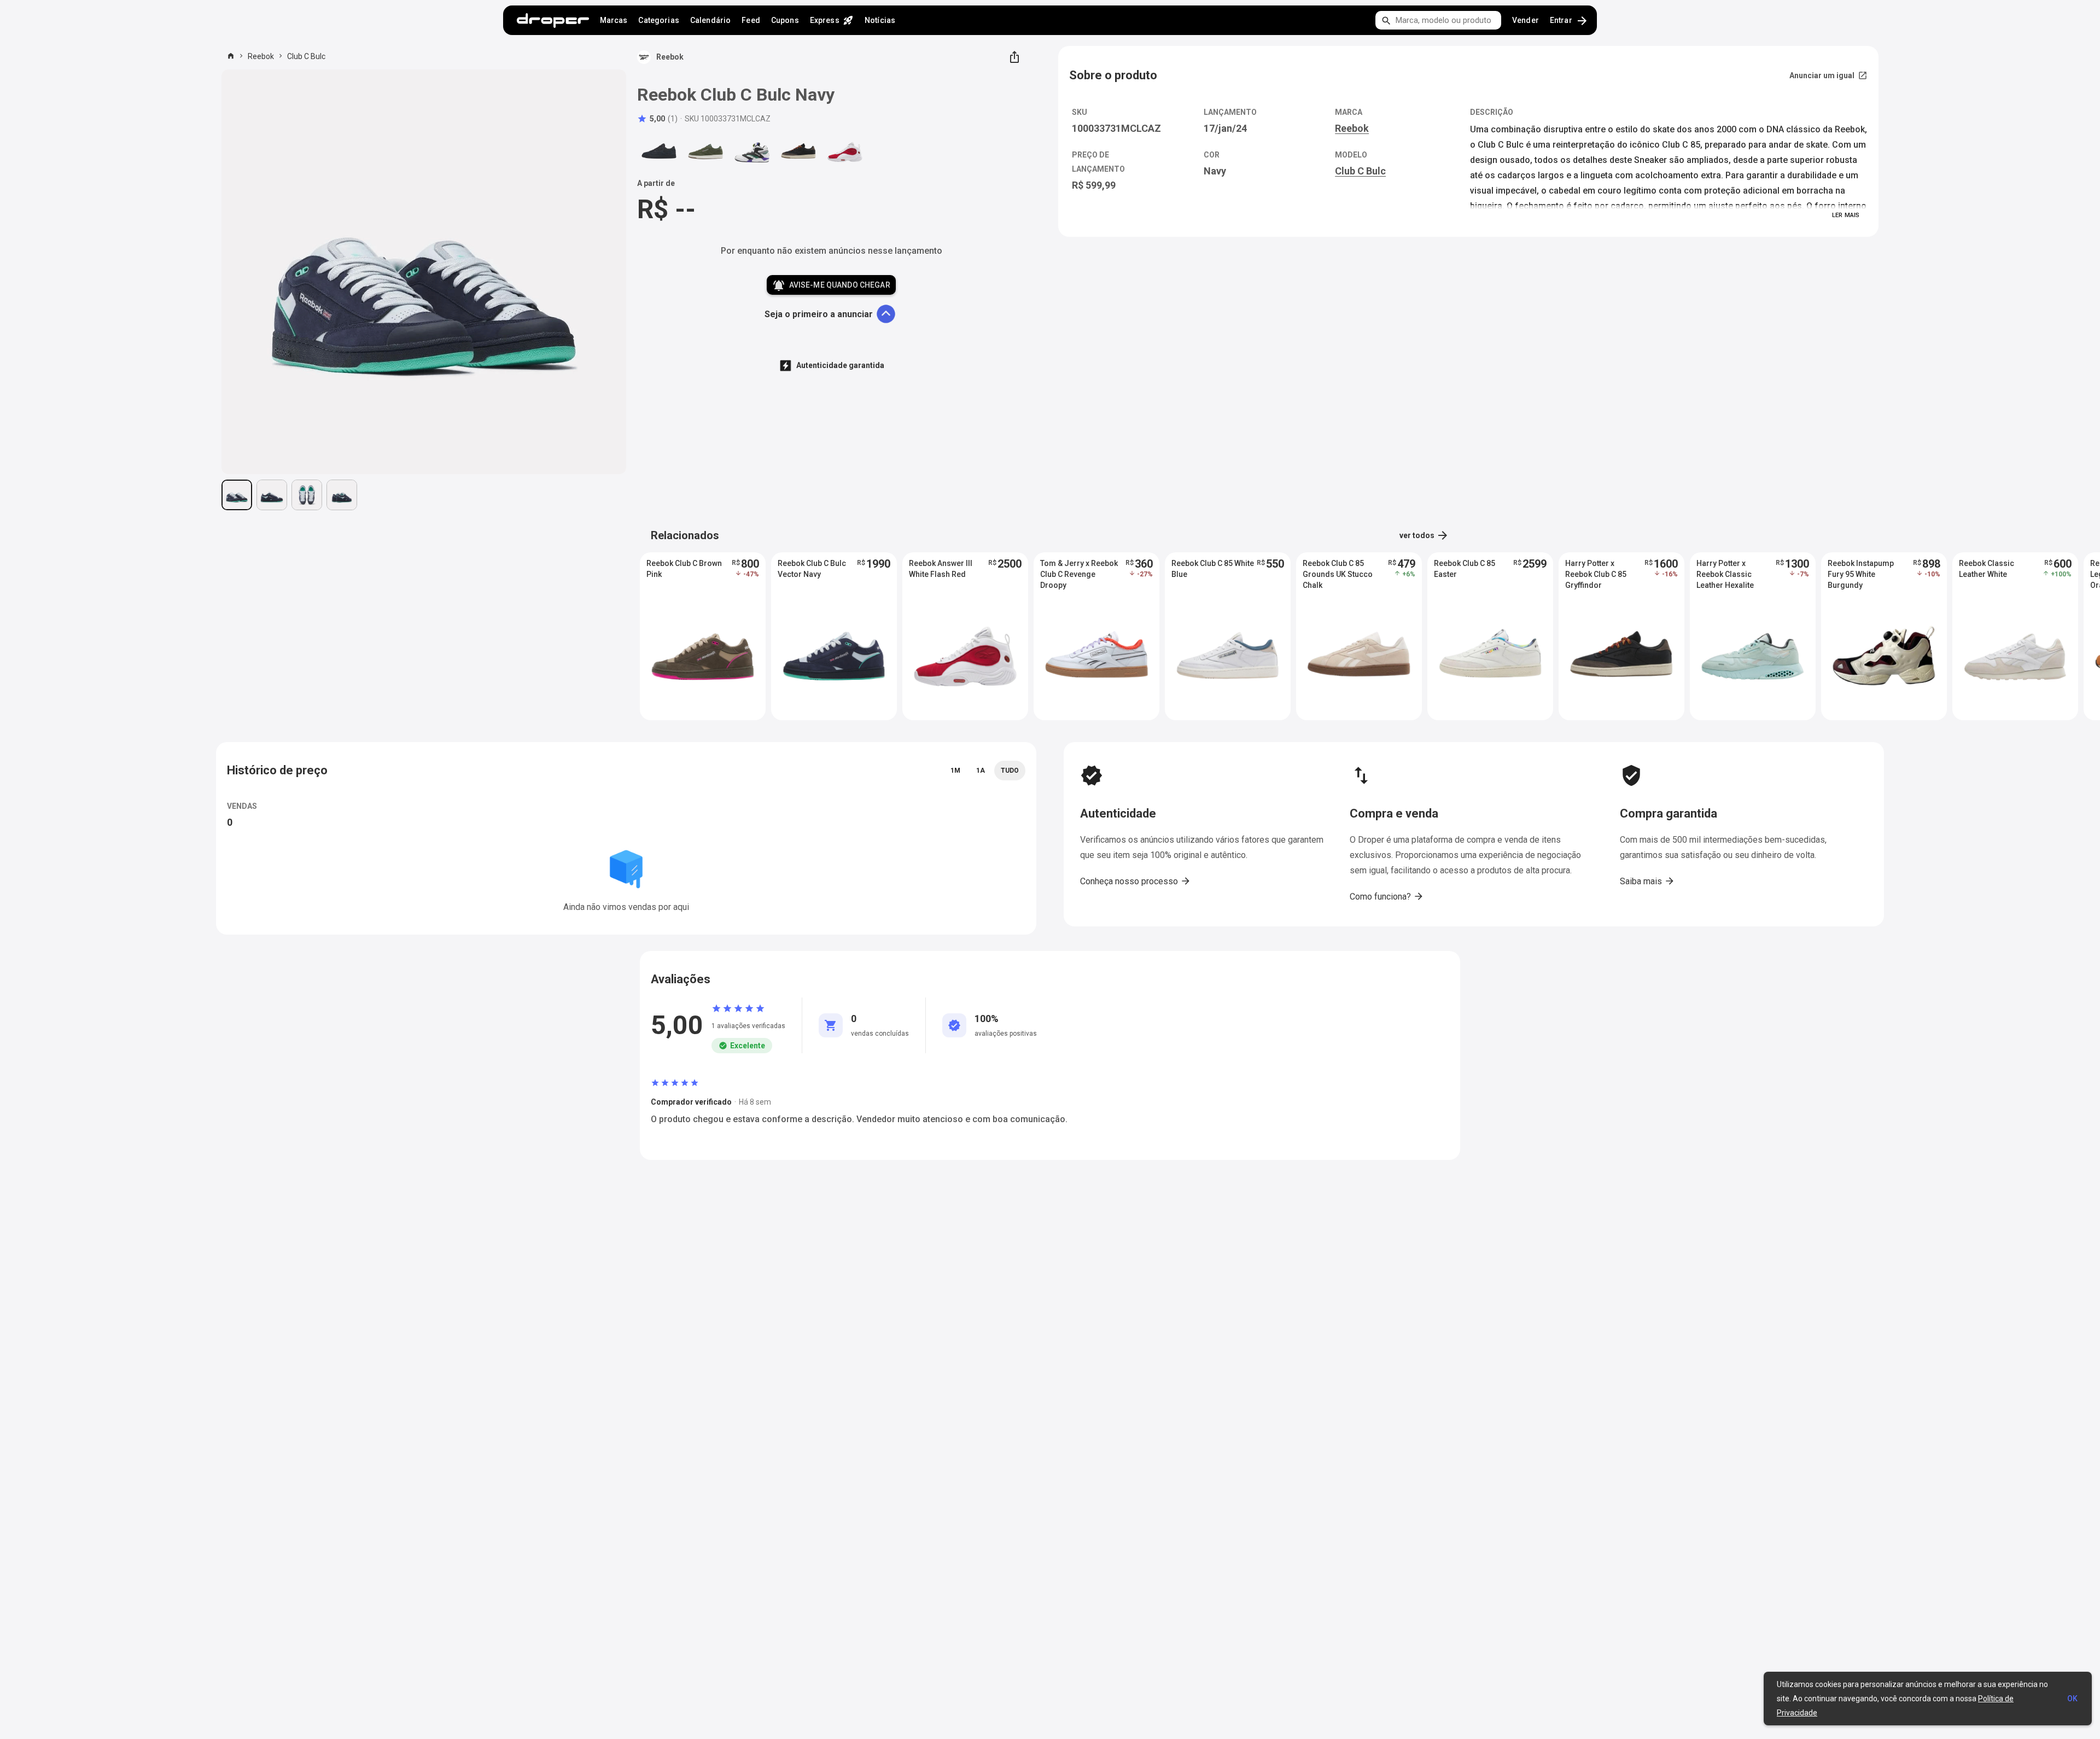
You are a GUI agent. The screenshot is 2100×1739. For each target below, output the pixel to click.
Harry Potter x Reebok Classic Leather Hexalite (1725, 574)
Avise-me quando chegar (831, 285)
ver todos (1424, 535)
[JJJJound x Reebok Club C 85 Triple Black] (659, 151)
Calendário (710, 20)
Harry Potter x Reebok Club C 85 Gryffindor (1596, 574)
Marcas (614, 20)
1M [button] (955, 771)
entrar (1569, 21)
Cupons (785, 20)
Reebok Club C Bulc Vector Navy (812, 569)
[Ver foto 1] (237, 495)
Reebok (261, 56)
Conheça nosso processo (1136, 881)
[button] (657, 119)
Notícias (880, 20)
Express (832, 20)
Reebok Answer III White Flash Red (941, 569)
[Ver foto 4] (342, 495)
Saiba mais (1647, 881)
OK (2072, 1699)
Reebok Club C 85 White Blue (1213, 569)
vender (1526, 20)
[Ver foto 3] (307, 495)
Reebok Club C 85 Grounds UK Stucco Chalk (1338, 574)
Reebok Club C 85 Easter (1465, 569)
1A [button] (981, 771)
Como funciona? (1387, 896)
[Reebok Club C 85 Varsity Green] (705, 151)
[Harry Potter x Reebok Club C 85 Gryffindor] (798, 151)
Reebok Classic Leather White (1987, 569)
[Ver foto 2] (272, 495)
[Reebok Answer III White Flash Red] (845, 151)
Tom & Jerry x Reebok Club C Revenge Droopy (1079, 574)
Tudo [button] (1010, 771)
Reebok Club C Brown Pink (684, 569)
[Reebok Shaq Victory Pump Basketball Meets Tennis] (752, 151)
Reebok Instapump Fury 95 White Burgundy (1861, 574)
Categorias (658, 20)
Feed (751, 20)
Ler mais (1846, 215)
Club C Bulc (306, 56)
